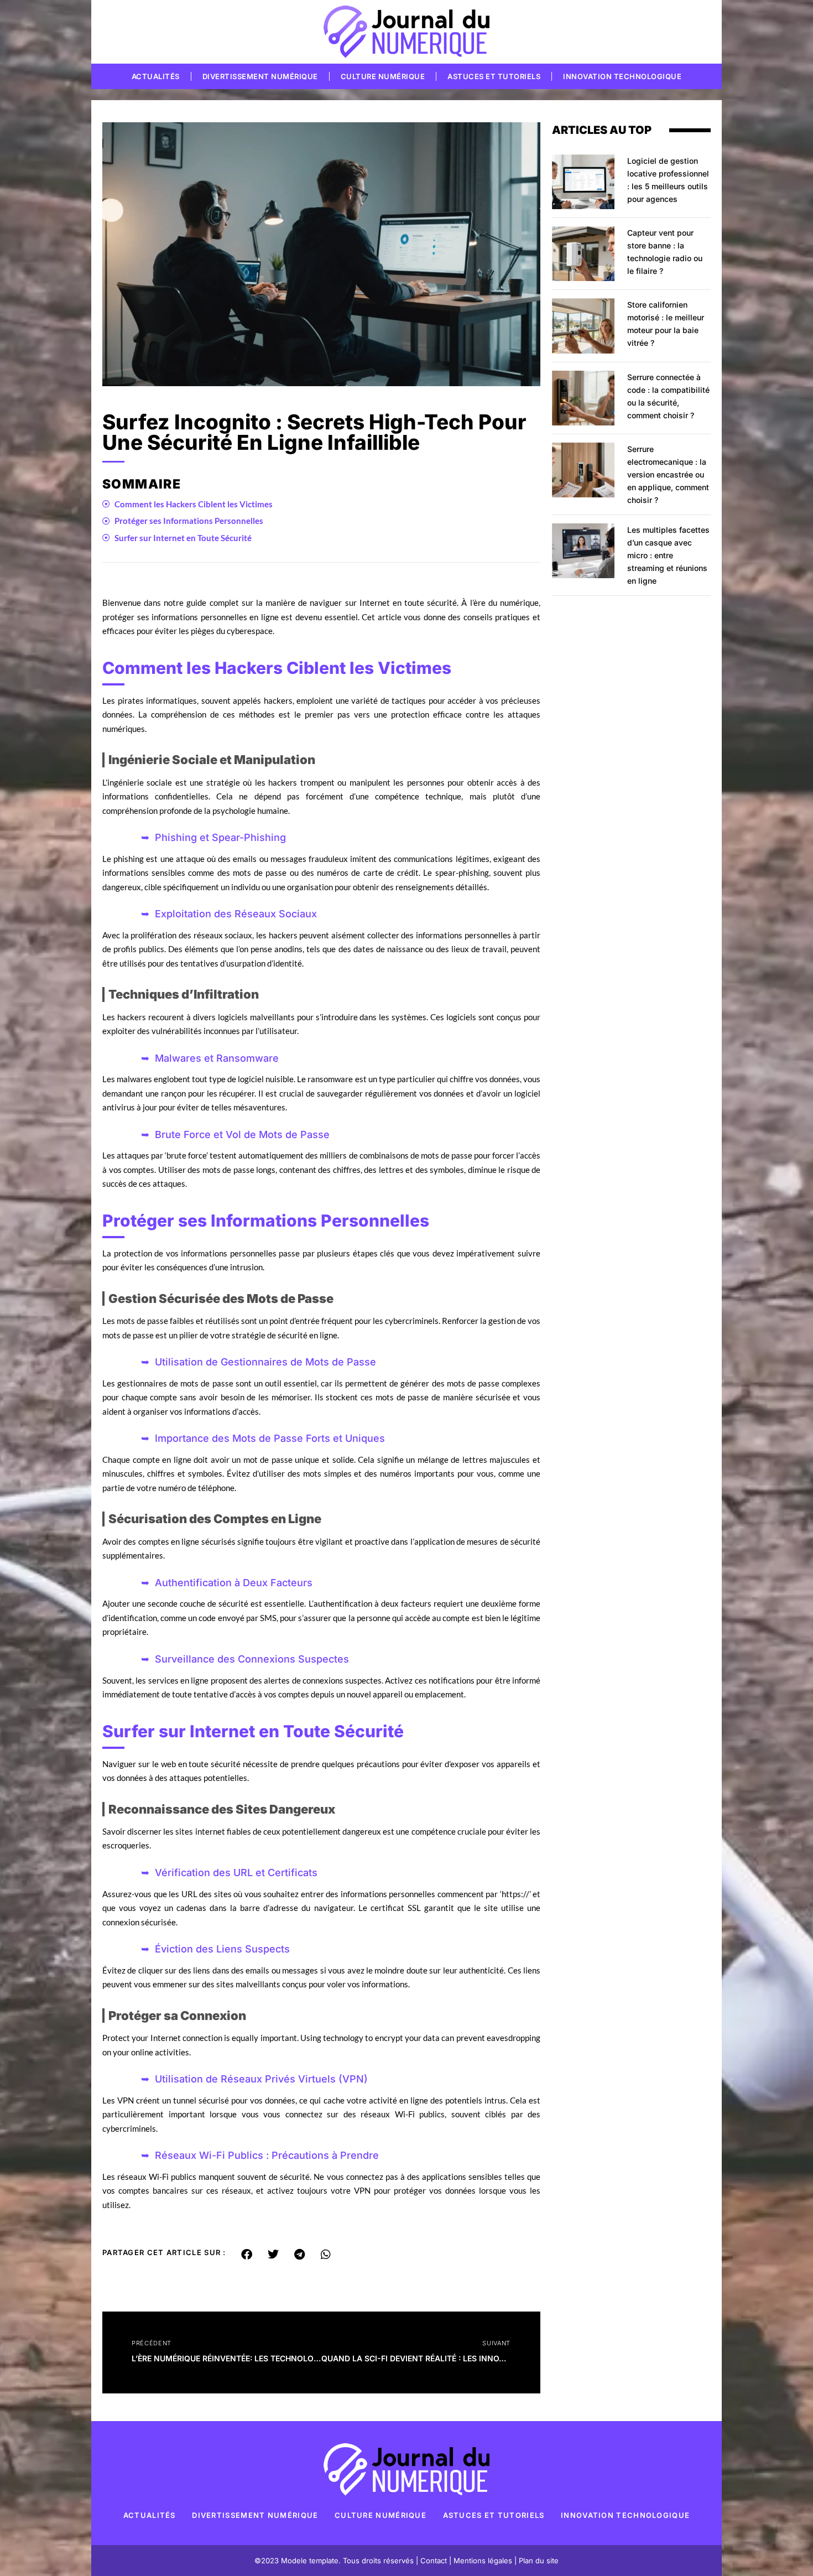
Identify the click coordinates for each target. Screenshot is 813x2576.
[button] (247, 2255)
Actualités (156, 76)
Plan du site (539, 2561)
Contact (434, 2561)
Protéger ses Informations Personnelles (189, 521)
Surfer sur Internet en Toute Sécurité (183, 538)
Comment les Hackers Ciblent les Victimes (194, 504)
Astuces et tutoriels (494, 76)
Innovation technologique (622, 76)
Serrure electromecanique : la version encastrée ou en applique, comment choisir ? (668, 474)
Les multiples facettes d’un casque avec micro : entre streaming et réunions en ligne (668, 555)
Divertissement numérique (260, 76)
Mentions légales (483, 2561)
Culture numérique (383, 76)
